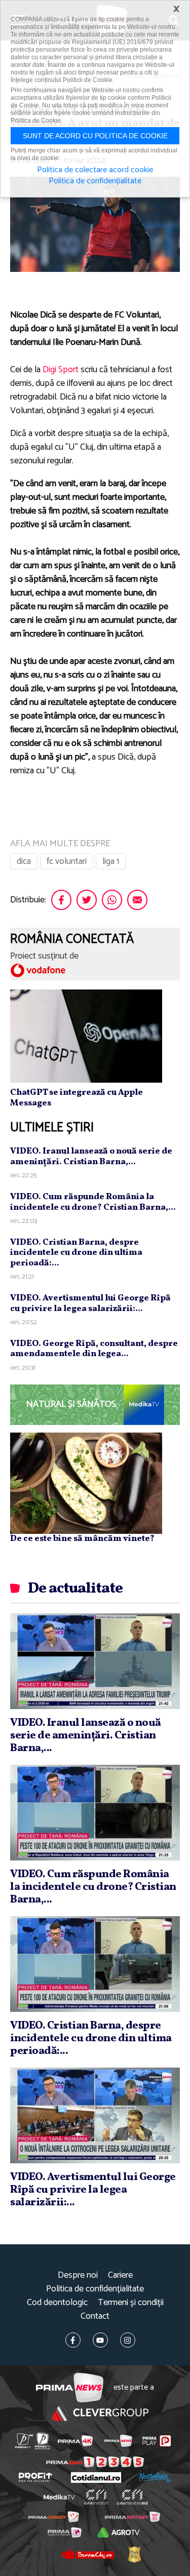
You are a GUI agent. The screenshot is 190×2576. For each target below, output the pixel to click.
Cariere (120, 2275)
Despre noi (78, 2275)
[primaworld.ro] (65, 2532)
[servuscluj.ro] (88, 2554)
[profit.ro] (35, 2477)
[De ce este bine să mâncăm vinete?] (86, 1483)
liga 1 (111, 861)
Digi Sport (61, 370)
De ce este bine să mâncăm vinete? (82, 1539)
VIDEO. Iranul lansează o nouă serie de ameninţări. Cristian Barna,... (91, 1156)
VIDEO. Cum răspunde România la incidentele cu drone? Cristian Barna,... (93, 1202)
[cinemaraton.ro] (96, 2497)
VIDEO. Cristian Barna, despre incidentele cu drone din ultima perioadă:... (76, 1253)
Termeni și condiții (131, 2303)
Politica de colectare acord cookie (95, 170)
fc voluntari (67, 861)
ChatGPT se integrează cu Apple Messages (77, 1098)
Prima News (70, 2388)
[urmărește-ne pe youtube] (100, 2340)
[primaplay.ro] (157, 2441)
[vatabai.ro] (134, 2554)
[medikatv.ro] (59, 2497)
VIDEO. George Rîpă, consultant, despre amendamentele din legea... (94, 1349)
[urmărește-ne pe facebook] (73, 2340)
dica (24, 861)
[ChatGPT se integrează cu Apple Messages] (86, 1036)
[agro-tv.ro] (119, 2532)
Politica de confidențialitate (95, 2289)
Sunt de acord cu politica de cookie (95, 136)
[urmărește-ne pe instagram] (128, 2340)
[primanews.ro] (118, 2441)
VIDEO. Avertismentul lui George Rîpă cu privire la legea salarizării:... (90, 1303)
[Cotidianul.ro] (96, 2478)
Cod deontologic (57, 2303)
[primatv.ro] (24, 2441)
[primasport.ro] (95, 2462)
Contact (95, 2316)
